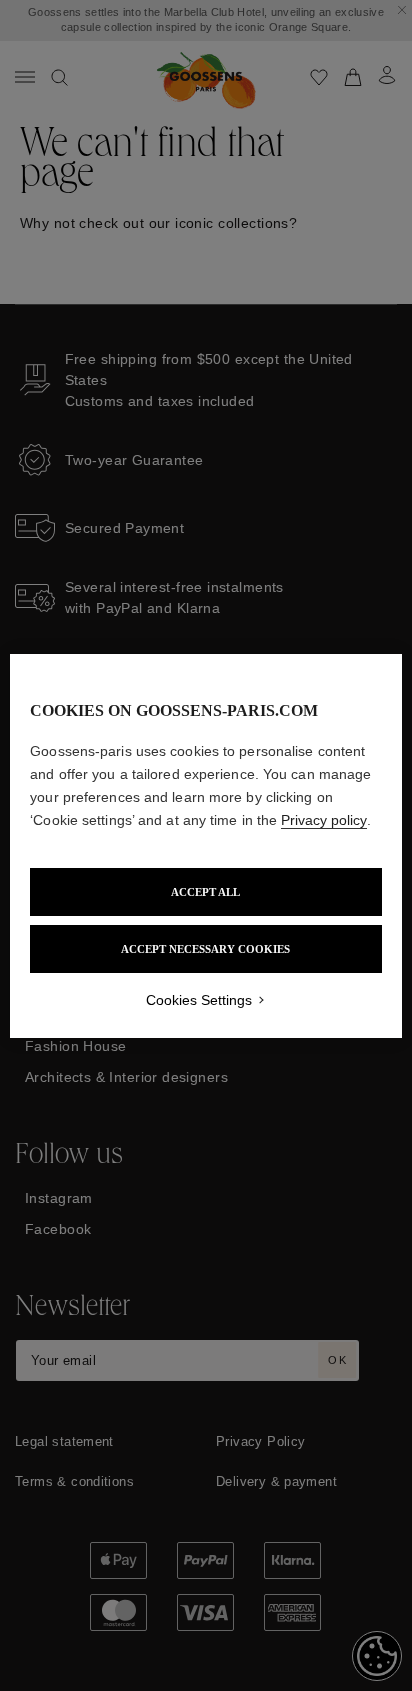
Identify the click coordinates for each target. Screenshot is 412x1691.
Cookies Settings (199, 1000)
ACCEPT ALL (205, 892)
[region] (205, 846)
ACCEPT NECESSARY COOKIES (205, 949)
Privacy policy (324, 820)
